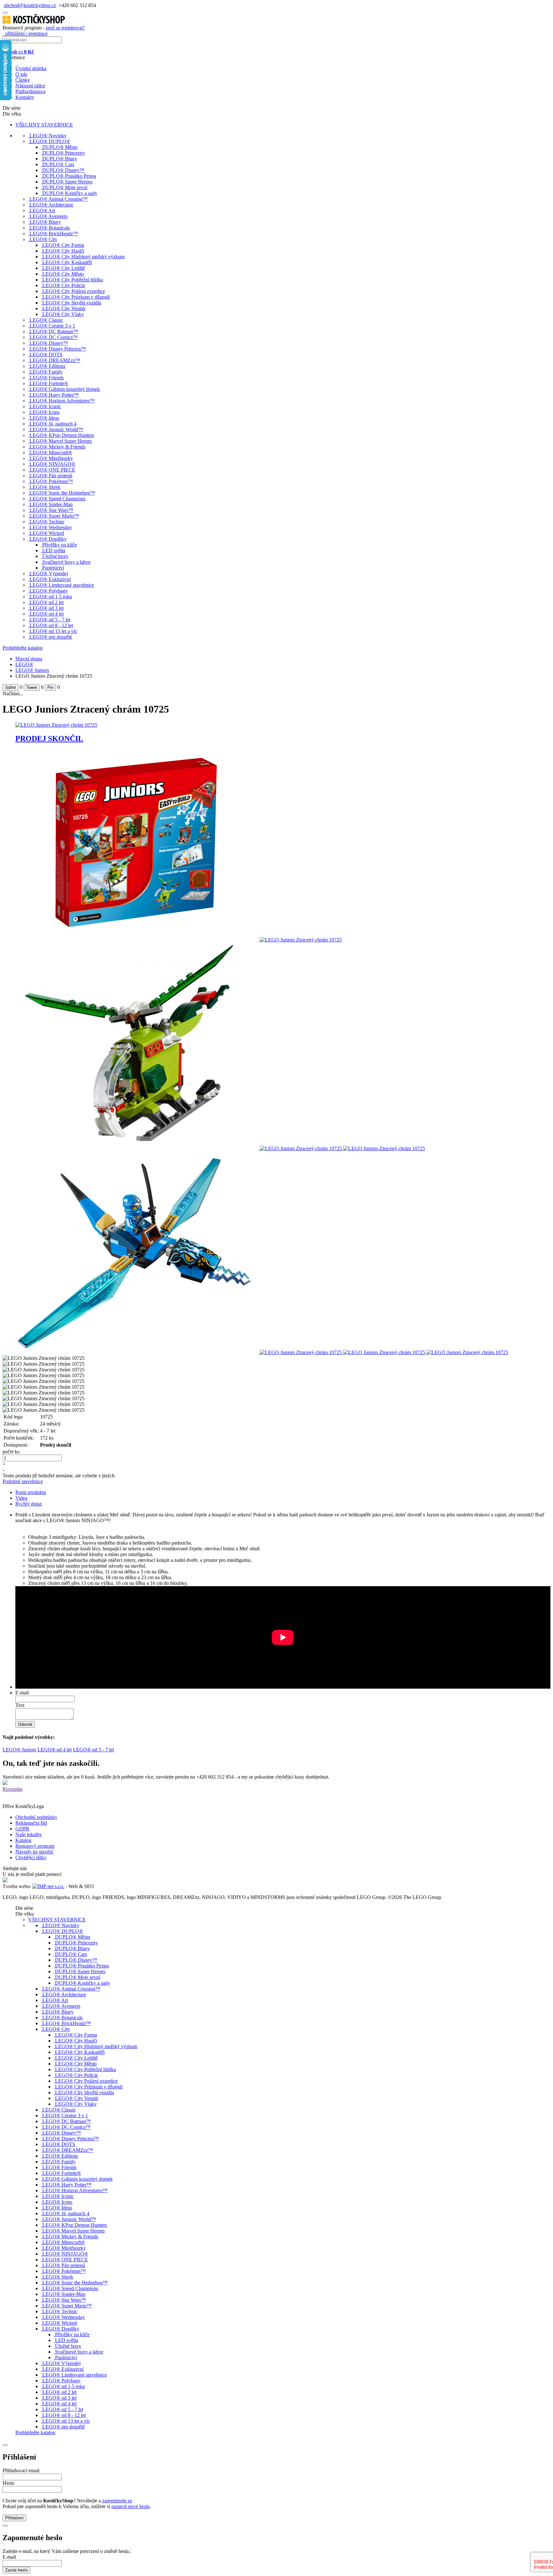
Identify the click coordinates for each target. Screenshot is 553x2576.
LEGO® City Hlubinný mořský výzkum (83, 257)
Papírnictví (53, 568)
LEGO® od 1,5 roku (51, 597)
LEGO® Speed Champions (57, 499)
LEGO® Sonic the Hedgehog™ (62, 493)
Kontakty (25, 97)
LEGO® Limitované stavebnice (62, 585)
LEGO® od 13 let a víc (53, 631)
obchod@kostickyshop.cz (30, 5)
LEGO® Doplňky (48, 539)
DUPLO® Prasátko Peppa (69, 176)
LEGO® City (43, 239)
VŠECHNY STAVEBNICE (44, 125)
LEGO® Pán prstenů (51, 476)
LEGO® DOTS (46, 355)
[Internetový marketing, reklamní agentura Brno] (48, 1886)
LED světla (54, 550)
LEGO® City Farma (63, 245)
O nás (21, 74)
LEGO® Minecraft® (51, 452)
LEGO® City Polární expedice (74, 291)
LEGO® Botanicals (50, 228)
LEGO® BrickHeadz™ (54, 234)
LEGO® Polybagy (49, 591)
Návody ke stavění (34, 1852)
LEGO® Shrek (45, 487)
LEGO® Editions (47, 366)
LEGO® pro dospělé (51, 637)
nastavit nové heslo (131, 2506)
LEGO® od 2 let (47, 602)
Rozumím (12, 1789)
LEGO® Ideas (44, 418)
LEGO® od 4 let (47, 614)
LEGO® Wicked (47, 533)
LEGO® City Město (63, 274)
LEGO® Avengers (48, 216)
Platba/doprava (30, 91)
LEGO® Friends (47, 378)
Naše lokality (29, 1834)
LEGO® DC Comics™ (54, 337)
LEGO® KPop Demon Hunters (62, 435)
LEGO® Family (46, 372)
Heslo (8, 2483)
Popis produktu (31, 1492)
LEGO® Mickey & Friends (57, 447)
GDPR (22, 1829)
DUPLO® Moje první (65, 187)
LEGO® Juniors (32, 670)
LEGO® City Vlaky (63, 314)
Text (20, 1705)
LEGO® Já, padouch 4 (53, 424)
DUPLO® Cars (58, 164)
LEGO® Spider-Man (51, 504)
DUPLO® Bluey (60, 159)
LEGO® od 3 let (47, 608)
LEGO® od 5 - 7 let (50, 620)
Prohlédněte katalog (23, 648)
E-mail (22, 1693)
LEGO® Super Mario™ (54, 516)
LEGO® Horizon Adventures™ (62, 401)
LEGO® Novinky (48, 136)
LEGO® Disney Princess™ (58, 349)
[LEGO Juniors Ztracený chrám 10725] (131, 940)
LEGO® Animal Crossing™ (59, 199)
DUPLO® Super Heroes (67, 182)
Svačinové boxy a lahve (66, 562)
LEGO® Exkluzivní (50, 579)
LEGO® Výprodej (49, 573)
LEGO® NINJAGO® (52, 464)
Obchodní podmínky (36, 1817)
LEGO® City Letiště (64, 268)
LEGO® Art (42, 210)
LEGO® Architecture (51, 205)
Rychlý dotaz (29, 1504)
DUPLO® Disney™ (63, 170)
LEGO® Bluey (45, 222)
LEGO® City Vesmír (64, 308)
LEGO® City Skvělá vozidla (72, 303)
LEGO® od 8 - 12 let (51, 625)
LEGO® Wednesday (51, 527)
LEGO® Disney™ (49, 343)
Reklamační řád (31, 1823)
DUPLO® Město (60, 147)
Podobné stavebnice (23, 1481)
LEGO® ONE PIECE (52, 470)
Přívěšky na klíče (60, 545)
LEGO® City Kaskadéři (67, 262)
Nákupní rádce (30, 86)
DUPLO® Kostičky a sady (70, 193)
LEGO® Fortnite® (49, 383)
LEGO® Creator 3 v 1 (52, 326)
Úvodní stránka (31, 68)
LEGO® (24, 664)
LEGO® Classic (46, 320)
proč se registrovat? (65, 28)
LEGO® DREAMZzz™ (55, 360)
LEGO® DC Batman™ (54, 331)
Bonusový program (35, 1846)
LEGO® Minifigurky (51, 458)
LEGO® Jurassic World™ (56, 429)
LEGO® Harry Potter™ (54, 395)
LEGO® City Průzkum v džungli (76, 297)
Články (23, 80)
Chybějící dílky (31, 1857)
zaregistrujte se (117, 2501)
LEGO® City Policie (64, 285)
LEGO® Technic (47, 522)
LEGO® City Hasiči (63, 251)
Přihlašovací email (21, 2471)
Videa (21, 1498)
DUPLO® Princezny (64, 153)
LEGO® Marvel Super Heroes (61, 441)
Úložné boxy (55, 556)
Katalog (23, 1840)
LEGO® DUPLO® (50, 141)
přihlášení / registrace (25, 33)
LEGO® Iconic (45, 406)
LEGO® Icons (44, 412)
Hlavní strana (29, 659)
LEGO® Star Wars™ (51, 510)
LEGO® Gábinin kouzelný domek (65, 389)
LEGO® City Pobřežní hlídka (73, 280)
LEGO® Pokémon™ (51, 481)
